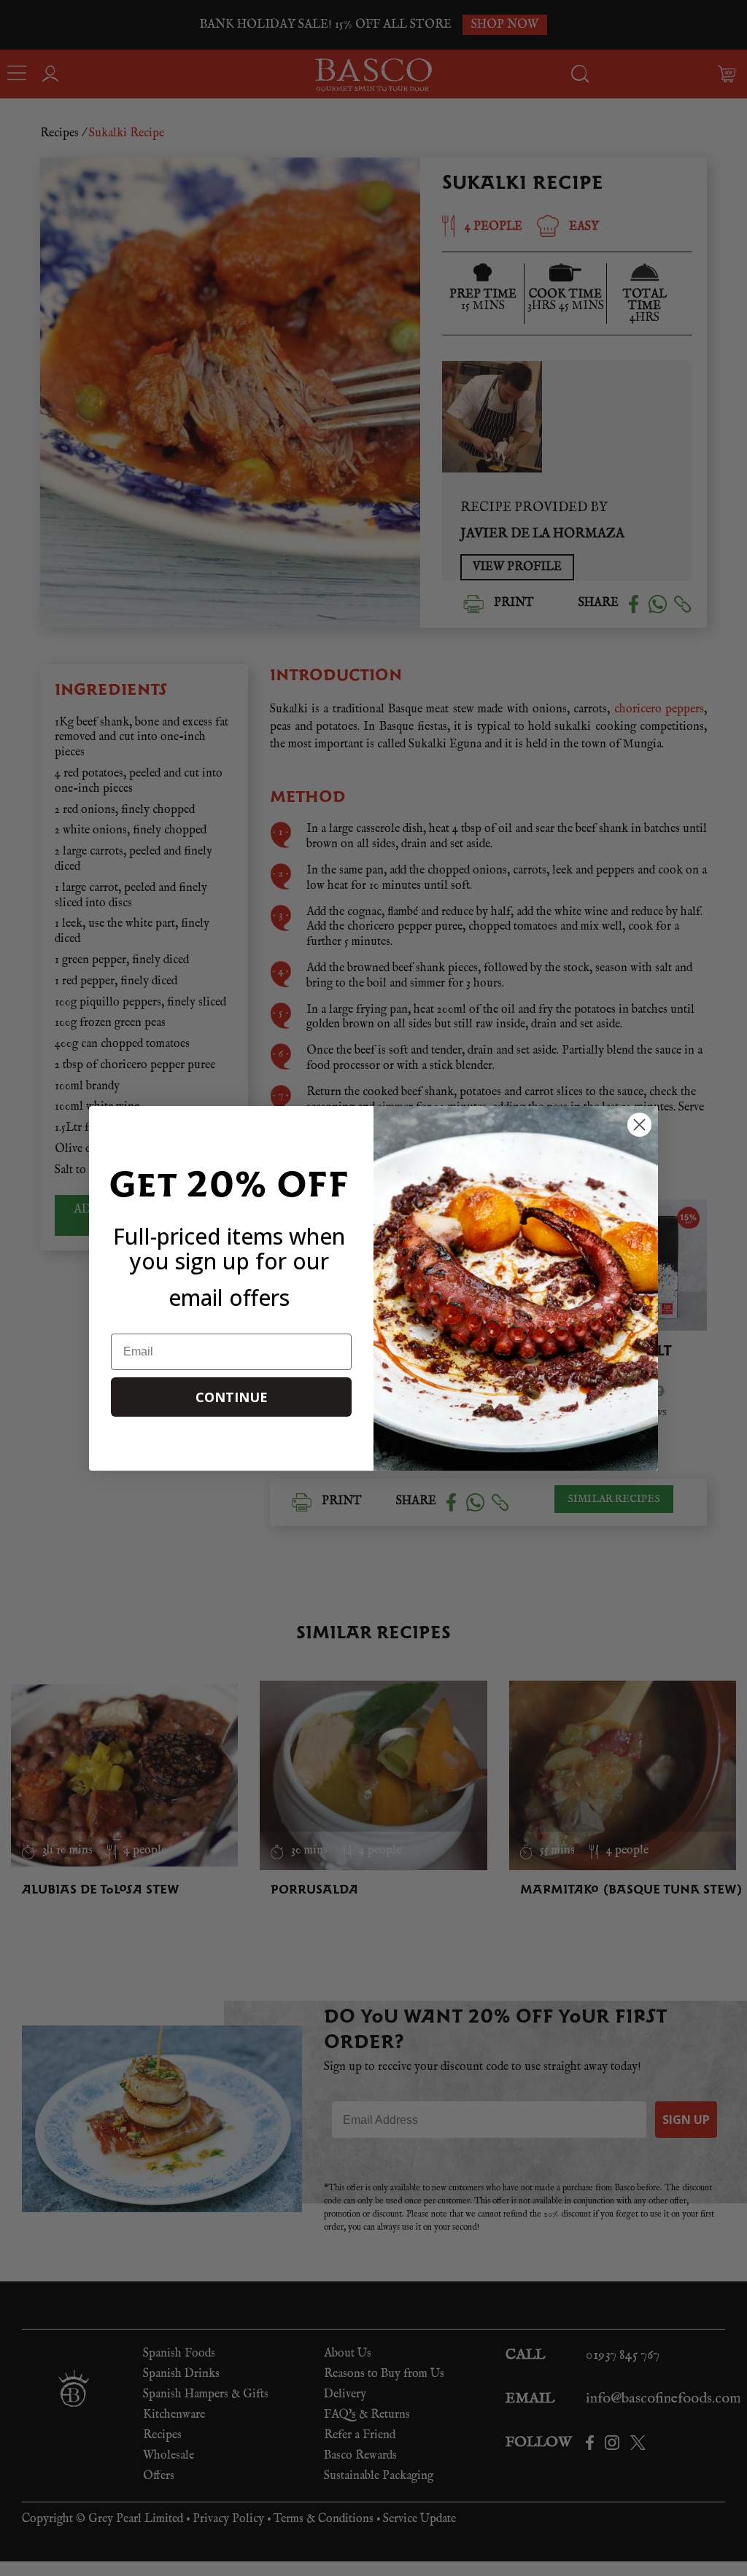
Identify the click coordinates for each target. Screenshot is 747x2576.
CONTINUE (232, 1397)
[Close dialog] (639, 1125)
